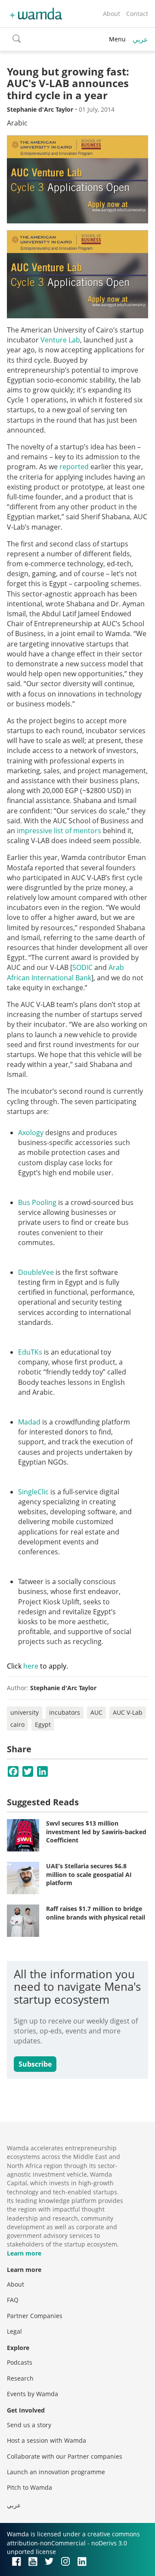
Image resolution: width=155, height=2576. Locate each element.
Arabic (17, 123)
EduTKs (30, 1352)
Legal (14, 2331)
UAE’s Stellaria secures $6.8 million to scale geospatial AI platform (89, 1874)
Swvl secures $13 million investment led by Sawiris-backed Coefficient (96, 1832)
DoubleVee (36, 1272)
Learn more (24, 2253)
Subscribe (35, 2064)
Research (20, 2378)
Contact (137, 14)
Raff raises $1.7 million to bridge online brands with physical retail (96, 1913)
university (25, 1712)
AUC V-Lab (128, 1712)
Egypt (43, 1724)
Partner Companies (35, 2316)
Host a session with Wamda (46, 2440)
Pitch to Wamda (29, 2487)
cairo (17, 1724)
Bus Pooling (37, 1202)
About (112, 14)
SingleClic (33, 1492)
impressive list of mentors (59, 831)
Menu (117, 39)
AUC (96, 1712)
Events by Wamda (33, 2394)
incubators (65, 1712)
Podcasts (20, 2362)
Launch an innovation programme (56, 2472)
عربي (140, 39)
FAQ (13, 2300)
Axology (31, 1133)
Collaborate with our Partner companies (65, 2456)
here (31, 1666)
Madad (29, 1422)
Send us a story (29, 2425)
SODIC (82, 967)
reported (74, 467)
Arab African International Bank (65, 972)
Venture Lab (60, 340)
